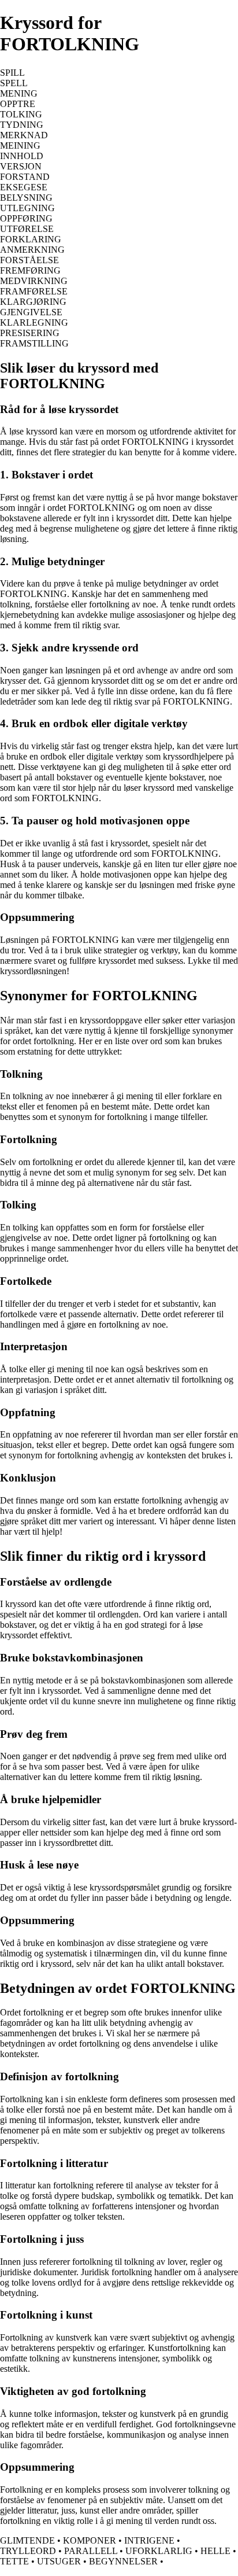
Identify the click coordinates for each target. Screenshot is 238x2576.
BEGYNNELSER (123, 2561)
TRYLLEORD (28, 2551)
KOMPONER (90, 2540)
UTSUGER (59, 2561)
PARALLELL (91, 2551)
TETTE (14, 2561)
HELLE (215, 2551)
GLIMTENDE (27, 2540)
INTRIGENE (149, 2540)
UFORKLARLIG (159, 2551)
